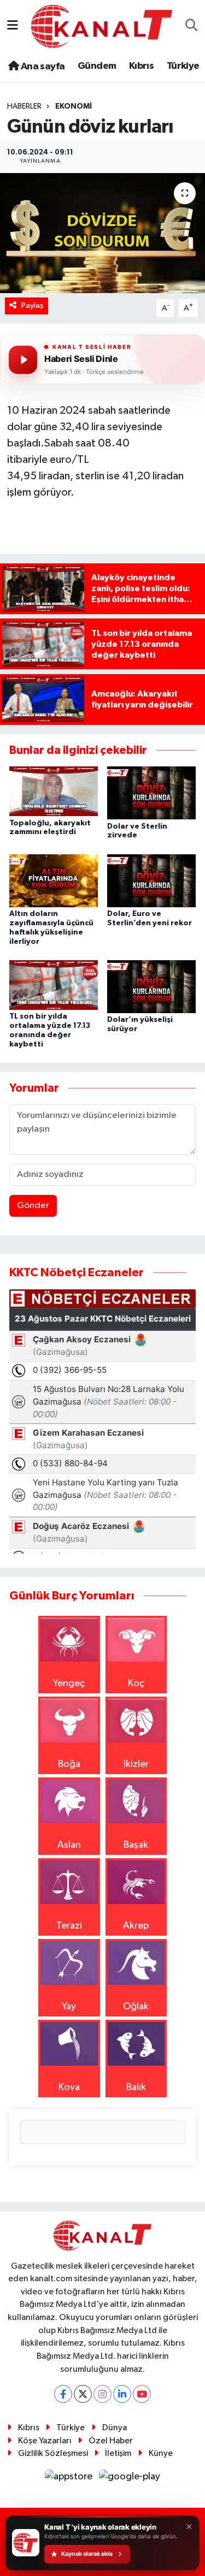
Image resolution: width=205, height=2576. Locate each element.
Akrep (136, 1926)
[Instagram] (102, 2394)
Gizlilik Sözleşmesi (53, 2453)
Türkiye (183, 66)
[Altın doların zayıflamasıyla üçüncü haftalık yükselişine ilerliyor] (54, 881)
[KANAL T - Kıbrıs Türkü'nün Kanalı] (102, 26)
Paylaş (33, 305)
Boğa (69, 1764)
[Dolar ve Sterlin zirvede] (151, 793)
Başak (136, 1845)
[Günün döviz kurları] (102, 233)
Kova (69, 2087)
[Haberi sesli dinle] (23, 360)
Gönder (33, 1206)
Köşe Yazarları (45, 2441)
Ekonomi (74, 106)
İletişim (118, 2453)
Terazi (69, 1926)
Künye (161, 2453)
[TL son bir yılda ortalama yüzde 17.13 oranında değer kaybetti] (54, 985)
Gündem (97, 66)
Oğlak (136, 2007)
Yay (69, 2007)
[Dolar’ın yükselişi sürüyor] (151, 986)
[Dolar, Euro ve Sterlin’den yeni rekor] (151, 881)
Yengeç (69, 1683)
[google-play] (130, 2479)
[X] (83, 2394)
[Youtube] (142, 2394)
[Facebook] (63, 2394)
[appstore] (70, 2479)
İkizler (136, 1764)
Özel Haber (111, 2441)
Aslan (69, 1845)
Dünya (115, 2428)
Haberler (24, 106)
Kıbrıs (141, 66)
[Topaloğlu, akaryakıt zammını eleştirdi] (54, 791)
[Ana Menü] (13, 26)
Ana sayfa (42, 67)
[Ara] (192, 26)
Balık (136, 2087)
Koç (136, 1683)
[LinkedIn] (122, 2394)
